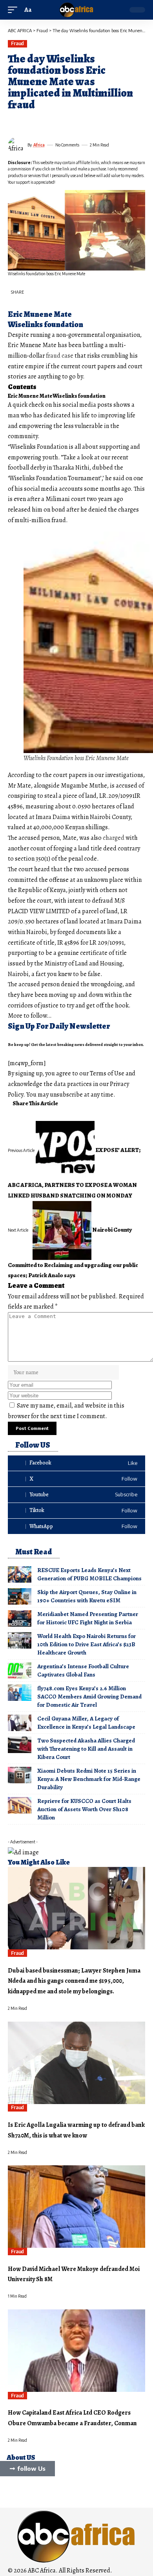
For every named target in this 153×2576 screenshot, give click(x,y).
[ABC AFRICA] (76, 10)
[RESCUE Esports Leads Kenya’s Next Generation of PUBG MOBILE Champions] (20, 1574)
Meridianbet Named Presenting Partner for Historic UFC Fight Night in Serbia (88, 1618)
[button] (15, 10)
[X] (76, 1479)
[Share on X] (27, 123)
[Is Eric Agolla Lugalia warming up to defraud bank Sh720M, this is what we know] (76, 2063)
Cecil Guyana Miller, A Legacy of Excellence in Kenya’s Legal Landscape (86, 1723)
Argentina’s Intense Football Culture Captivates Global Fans (83, 1670)
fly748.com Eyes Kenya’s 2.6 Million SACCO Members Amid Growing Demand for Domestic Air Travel (89, 1697)
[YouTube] (12, 2492)
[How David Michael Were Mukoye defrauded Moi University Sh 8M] (76, 2207)
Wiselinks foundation (79, 396)
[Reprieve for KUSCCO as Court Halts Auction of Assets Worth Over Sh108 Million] (20, 1805)
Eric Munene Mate (30, 396)
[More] (70, 123)
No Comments (67, 145)
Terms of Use (107, 1073)
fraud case (60, 356)
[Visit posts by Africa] (16, 145)
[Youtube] (76, 1495)
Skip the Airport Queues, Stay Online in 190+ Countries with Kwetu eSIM (87, 1596)
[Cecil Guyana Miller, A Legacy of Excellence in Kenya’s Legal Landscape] (20, 1723)
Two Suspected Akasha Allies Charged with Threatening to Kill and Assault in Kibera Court (86, 1749)
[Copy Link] (56, 123)
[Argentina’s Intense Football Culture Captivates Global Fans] (20, 1671)
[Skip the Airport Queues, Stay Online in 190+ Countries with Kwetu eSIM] (20, 1596)
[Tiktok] (76, 1511)
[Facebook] (76, 1463)
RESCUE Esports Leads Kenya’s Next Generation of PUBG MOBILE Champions (89, 1574)
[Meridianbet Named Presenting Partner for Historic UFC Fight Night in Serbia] (20, 1618)
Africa (39, 145)
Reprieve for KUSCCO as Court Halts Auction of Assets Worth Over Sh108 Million (84, 1809)
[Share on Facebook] (13, 123)
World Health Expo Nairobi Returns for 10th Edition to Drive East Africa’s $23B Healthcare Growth (87, 1644)
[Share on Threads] (42, 123)
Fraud (17, 43)
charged (114, 838)
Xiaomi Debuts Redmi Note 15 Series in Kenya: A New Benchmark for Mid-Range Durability (89, 1779)
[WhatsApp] (76, 1526)
